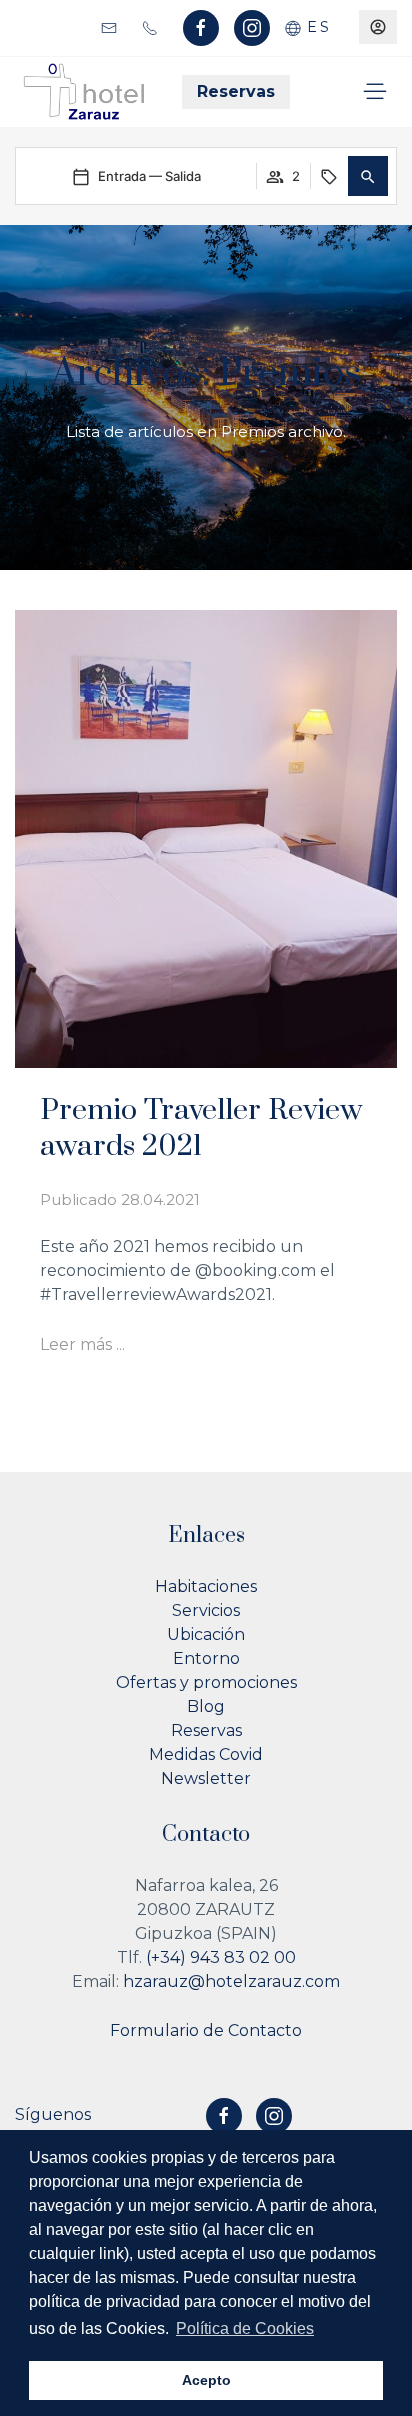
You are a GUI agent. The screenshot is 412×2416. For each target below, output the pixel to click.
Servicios (206, 1610)
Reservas (236, 91)
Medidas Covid (206, 1754)
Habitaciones (206, 1586)
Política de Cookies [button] (245, 2328)
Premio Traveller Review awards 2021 (201, 1128)
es (316, 27)
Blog (206, 1706)
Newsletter (206, 1778)
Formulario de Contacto (206, 2030)
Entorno (206, 1658)
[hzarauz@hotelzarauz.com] (111, 26)
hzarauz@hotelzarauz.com (231, 1981)
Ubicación (206, 1634)
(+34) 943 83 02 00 (221, 1957)
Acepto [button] (206, 2380)
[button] (368, 176)
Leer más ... (82, 1344)
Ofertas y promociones (206, 1682)
